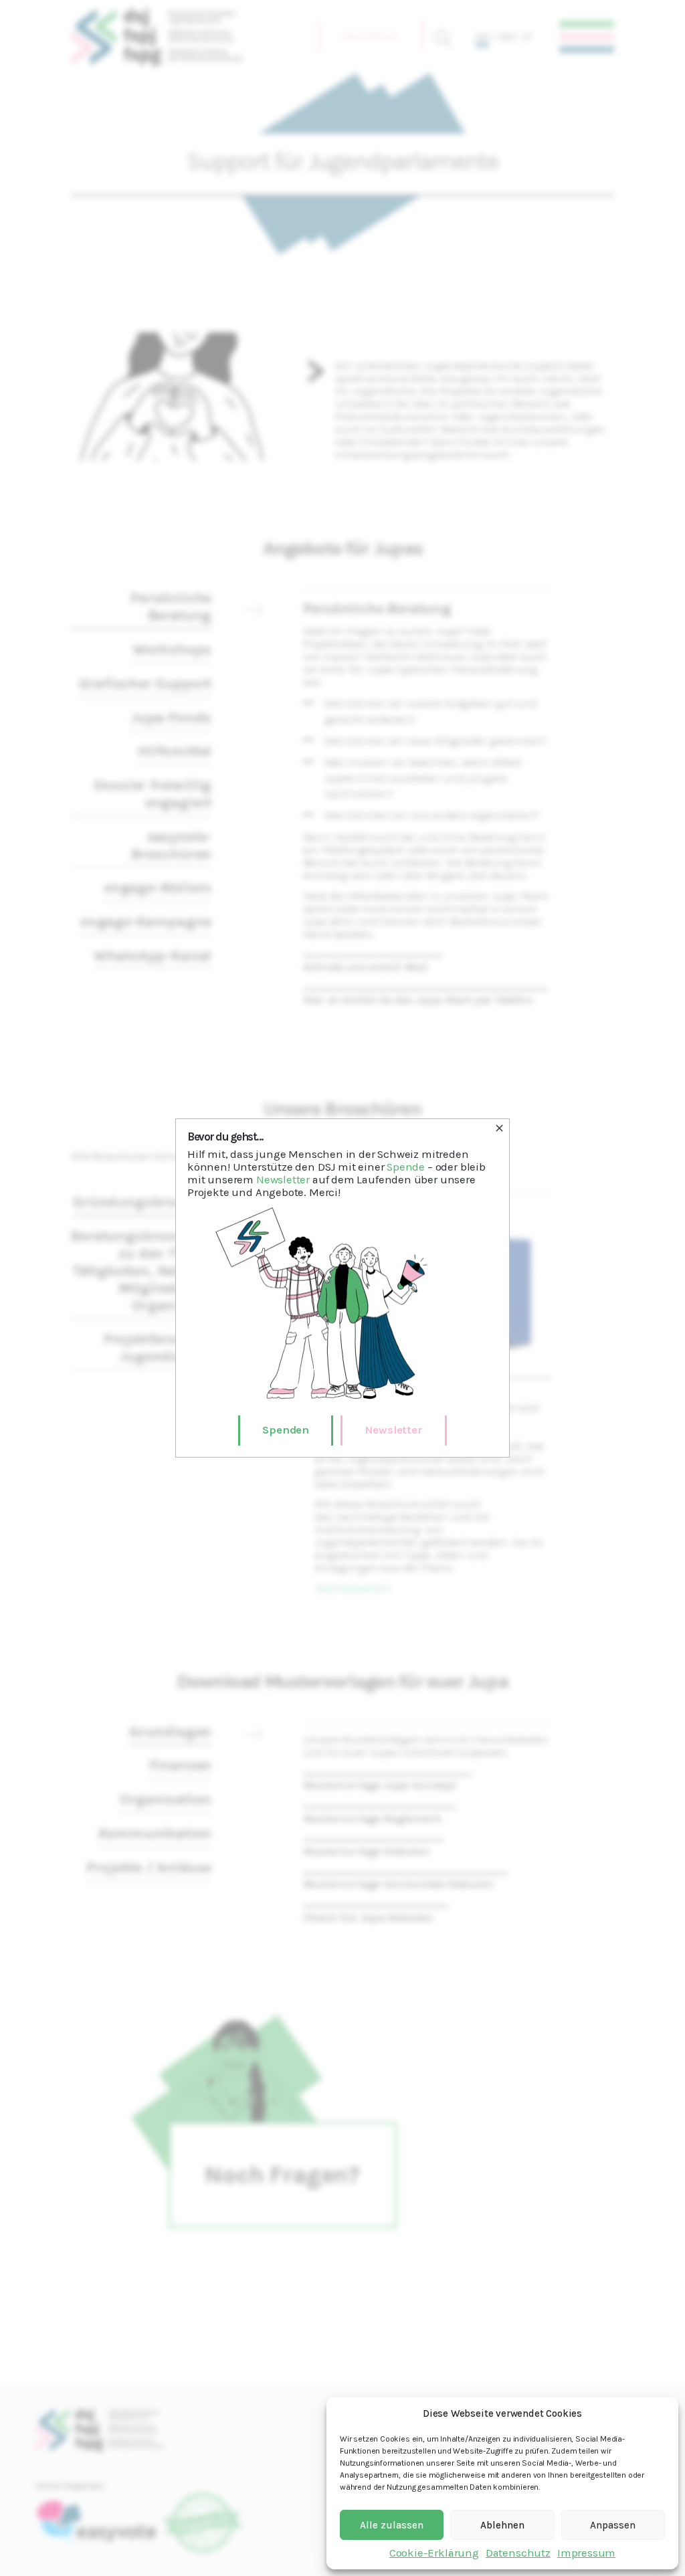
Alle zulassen (392, 2525)
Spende (406, 1167)
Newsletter (283, 1180)
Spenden (286, 1430)
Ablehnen (502, 2525)
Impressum (586, 2553)
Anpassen (613, 2525)
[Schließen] (499, 1128)
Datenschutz (518, 2553)
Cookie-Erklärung (434, 2553)
